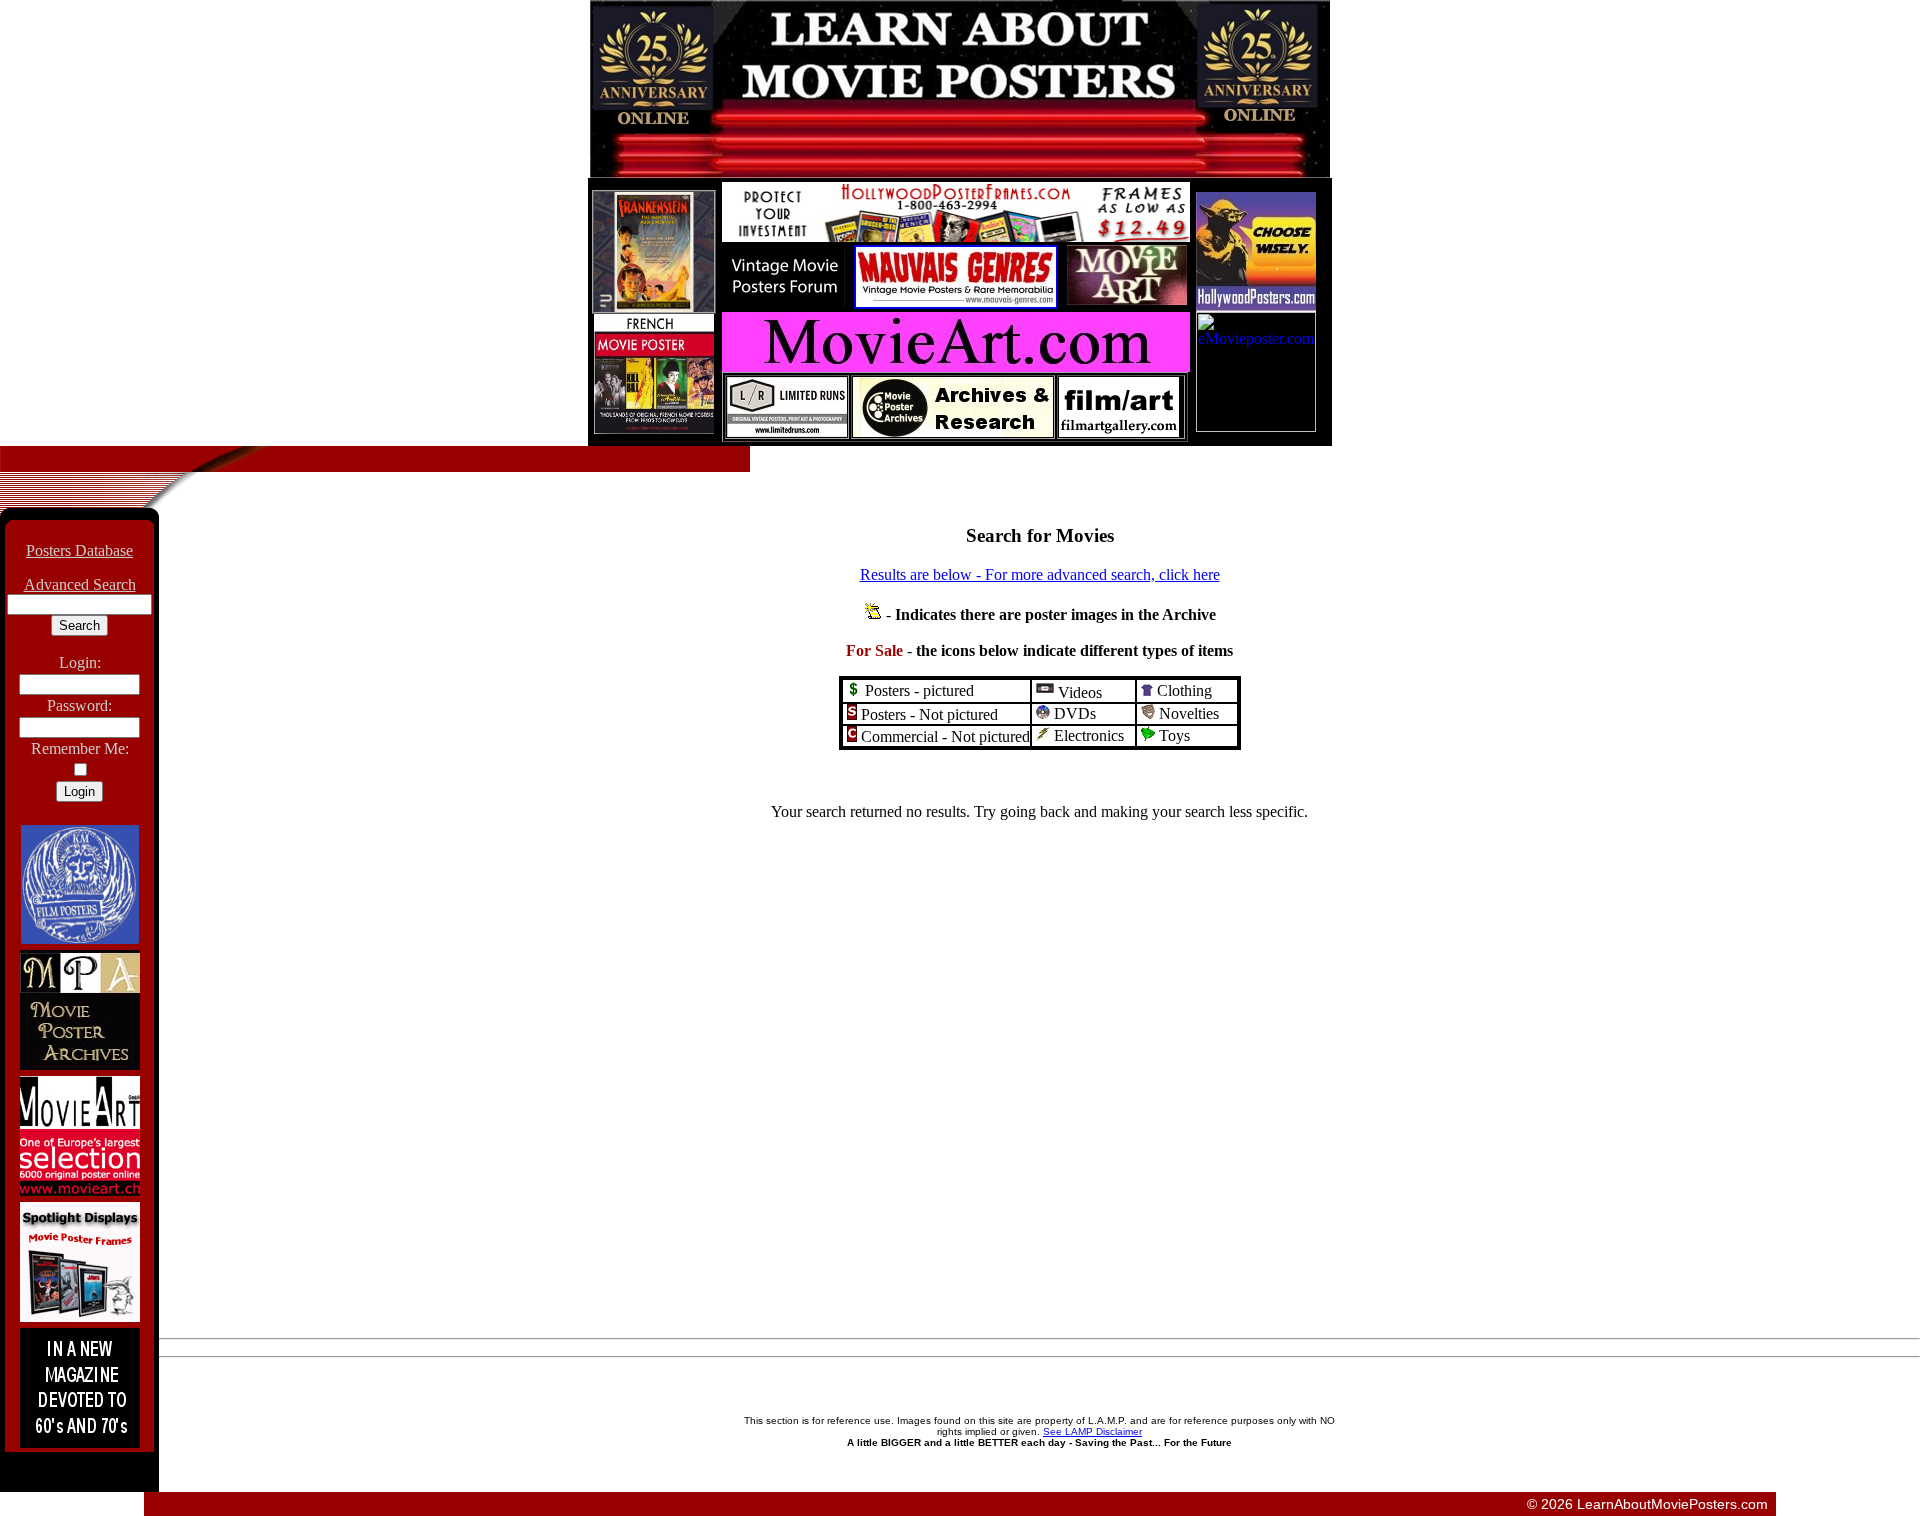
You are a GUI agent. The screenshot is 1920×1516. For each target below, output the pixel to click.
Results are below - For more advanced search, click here (1040, 574)
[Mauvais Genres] (956, 303)
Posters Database (79, 550)
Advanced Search (80, 584)
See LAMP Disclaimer (1092, 1431)
